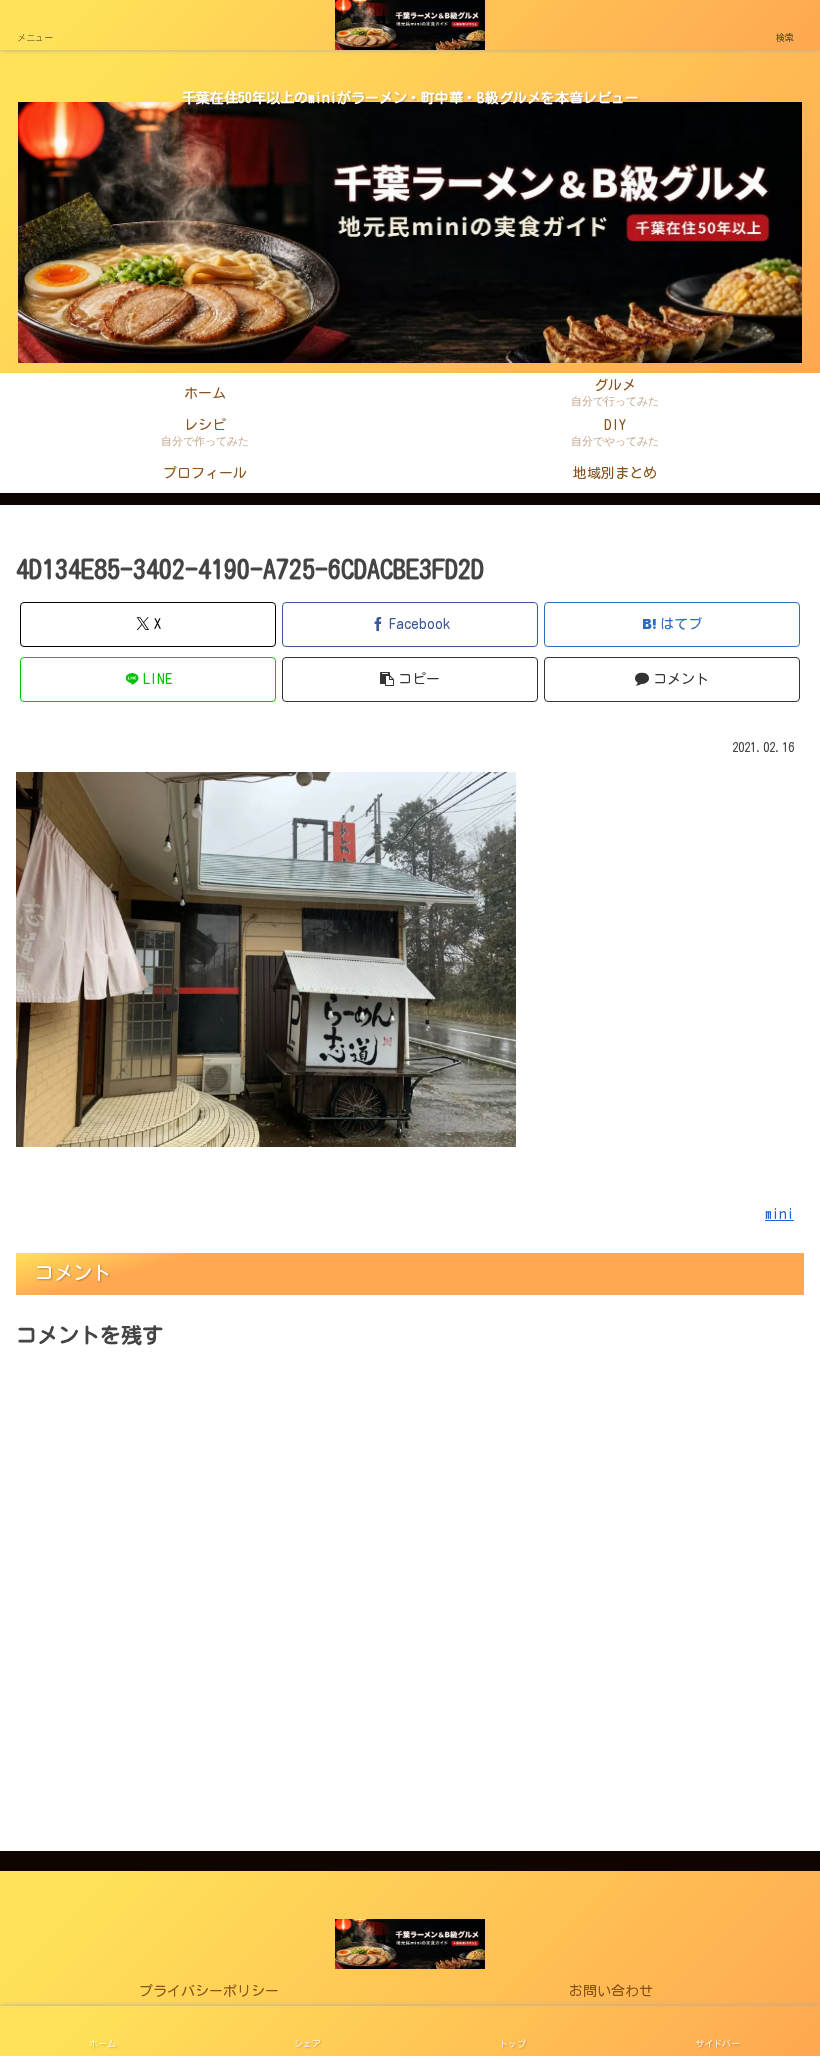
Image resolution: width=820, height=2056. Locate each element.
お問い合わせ (611, 1991)
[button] (410, 679)
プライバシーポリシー (209, 1991)
